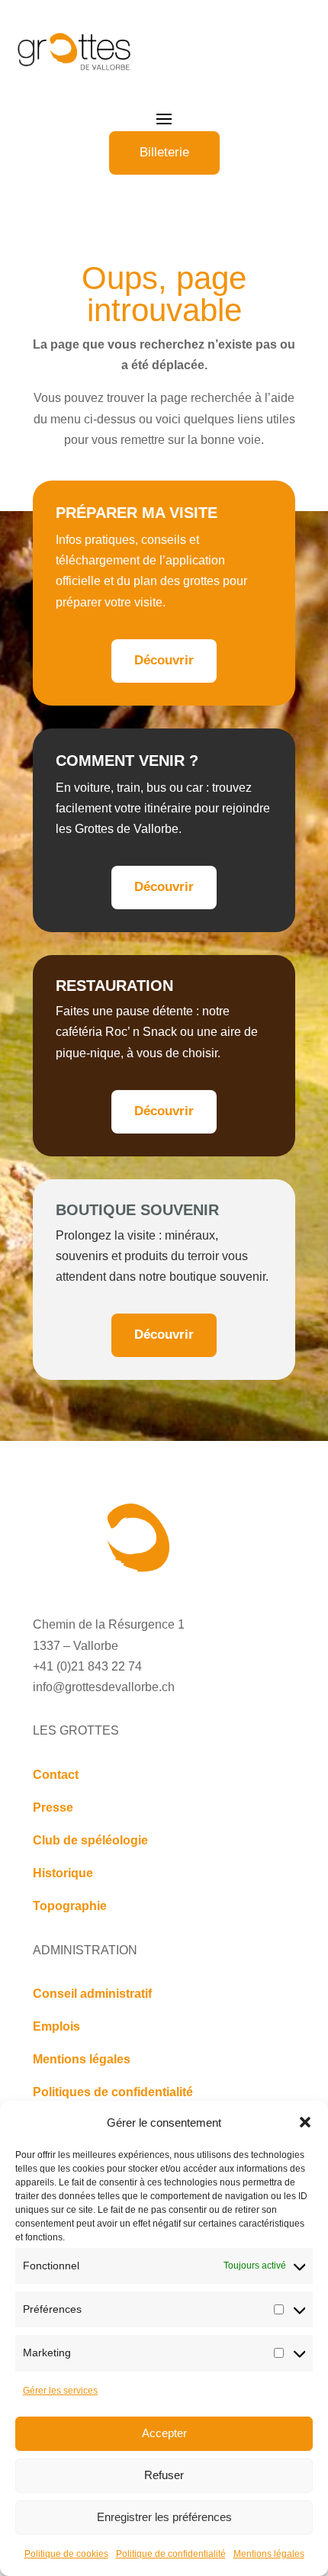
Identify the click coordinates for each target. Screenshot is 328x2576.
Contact (56, 1775)
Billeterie (164, 152)
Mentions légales (269, 2554)
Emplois (56, 2026)
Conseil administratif (92, 1994)
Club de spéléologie (90, 1840)
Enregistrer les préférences (164, 2517)
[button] (305, 2122)
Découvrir (164, 660)
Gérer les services (60, 2391)
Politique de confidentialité (171, 2554)
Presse (53, 1807)
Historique (63, 1873)
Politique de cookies (66, 2554)
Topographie (70, 1906)
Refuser (164, 2475)
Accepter (164, 2433)
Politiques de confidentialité (113, 2092)
